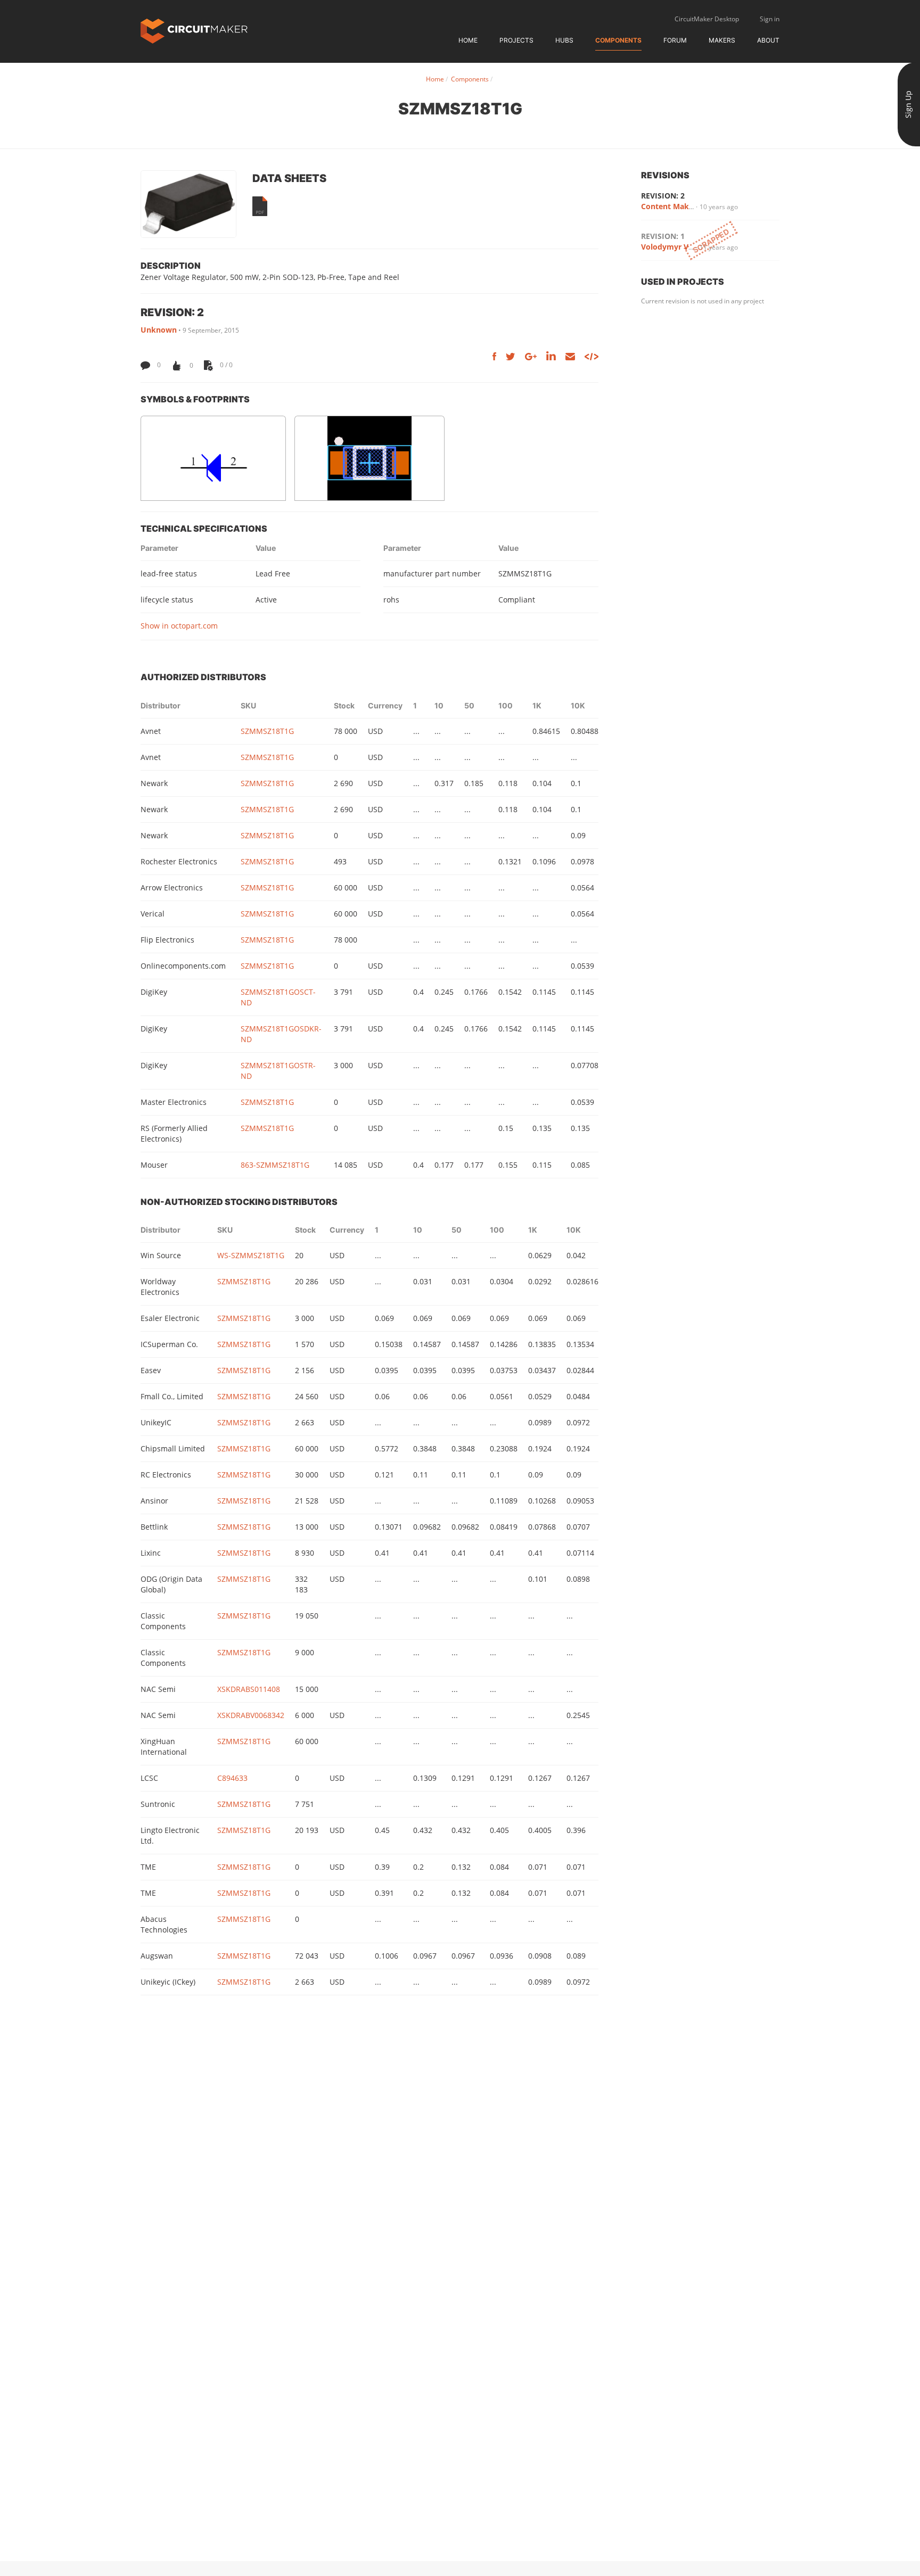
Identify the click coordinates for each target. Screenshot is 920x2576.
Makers (722, 40)
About (768, 40)
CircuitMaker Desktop (707, 19)
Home (468, 40)
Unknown (159, 330)
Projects (516, 40)
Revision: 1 (663, 236)
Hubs (564, 40)
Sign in (770, 19)
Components (618, 40)
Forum (675, 40)
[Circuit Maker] (194, 30)
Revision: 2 (663, 196)
